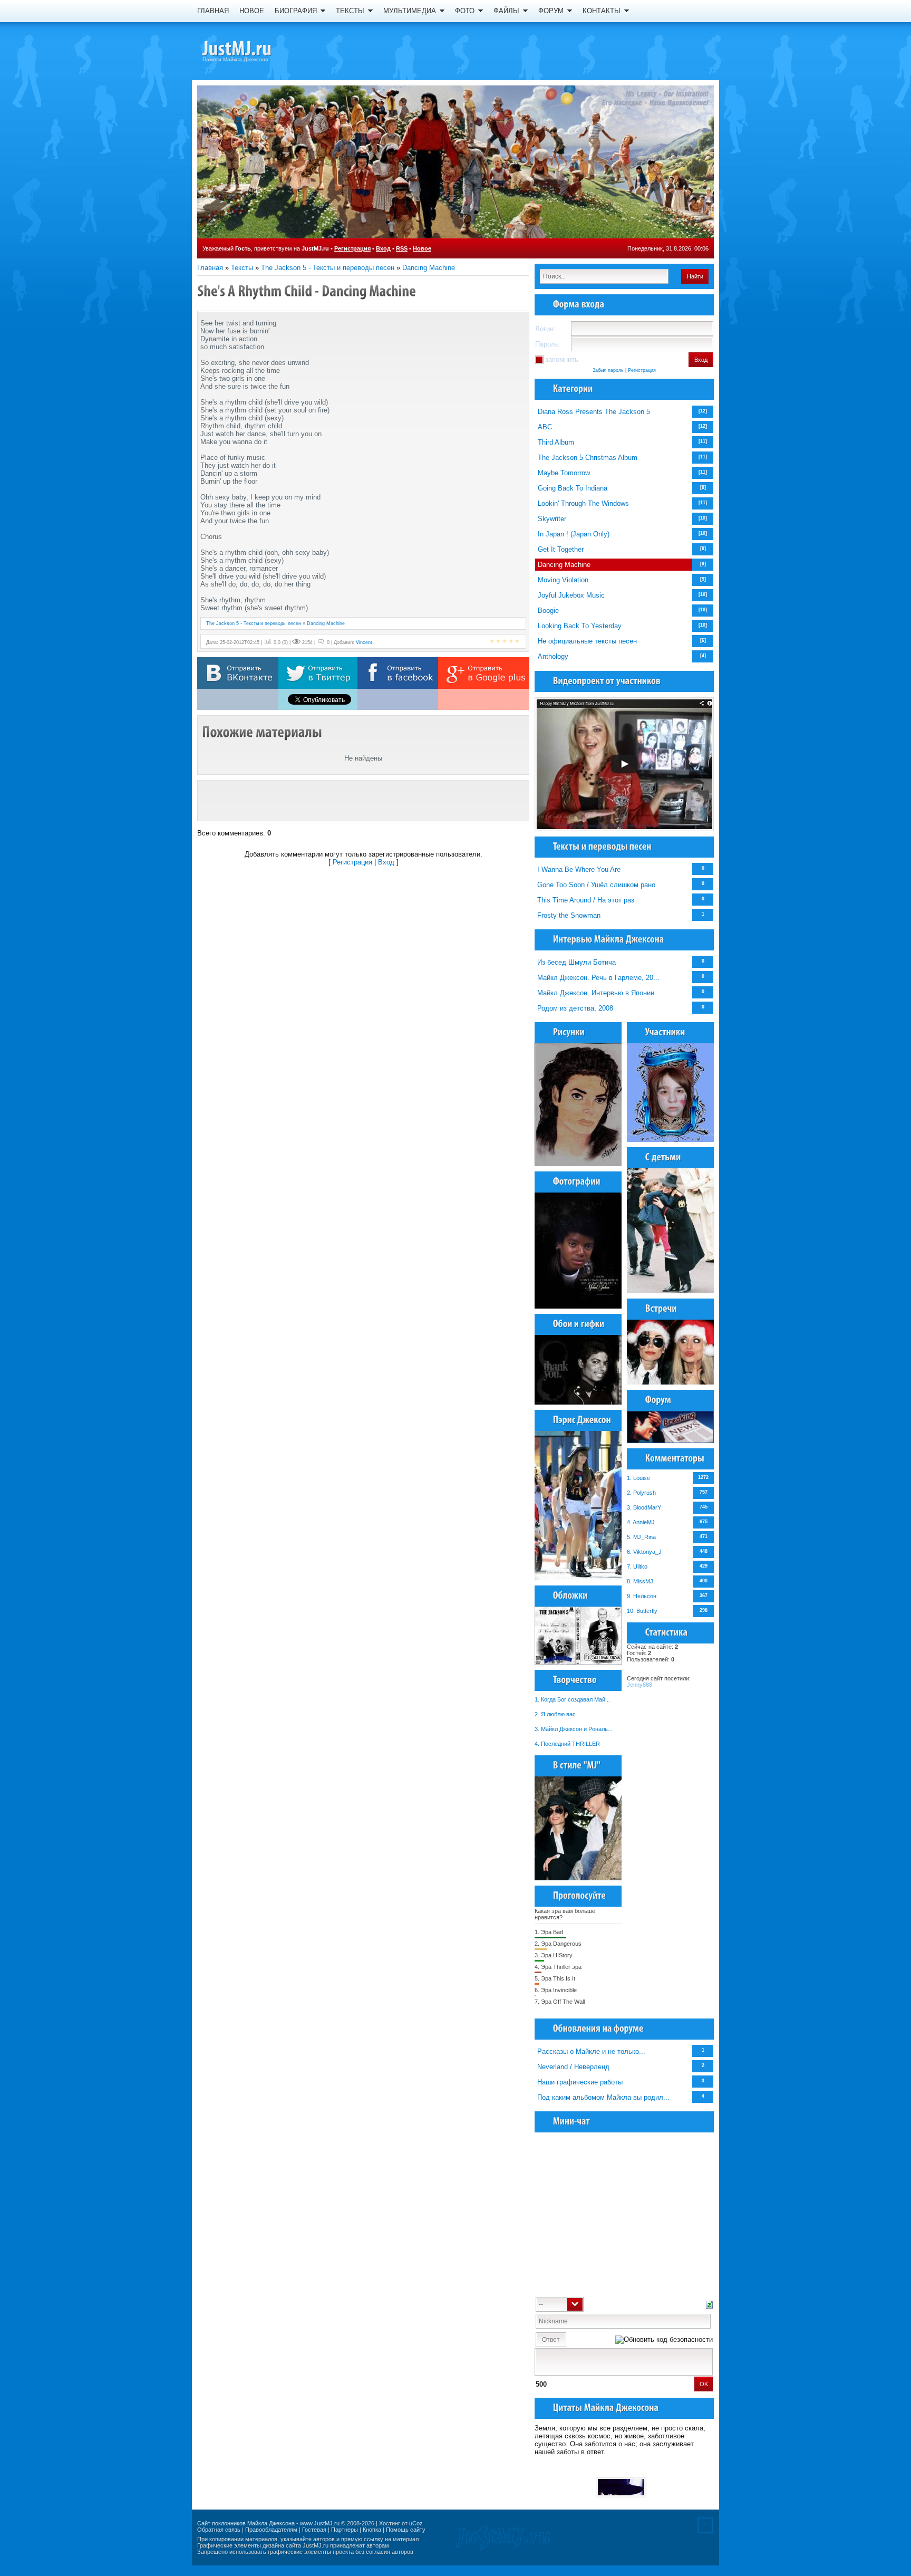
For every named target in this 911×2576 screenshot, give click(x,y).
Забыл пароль (608, 370)
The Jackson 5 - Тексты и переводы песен (328, 268)
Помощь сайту (406, 2530)
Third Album (556, 442)
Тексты (242, 268)
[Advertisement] (363, 801)
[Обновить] (709, 2304)
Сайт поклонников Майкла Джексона (246, 2523)
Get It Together (561, 549)
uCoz (416, 2523)
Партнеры (345, 2530)
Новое (422, 248)
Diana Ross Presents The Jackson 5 (594, 412)
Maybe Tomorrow (564, 473)
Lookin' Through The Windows (583, 503)
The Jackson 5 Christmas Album (588, 458)
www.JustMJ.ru (320, 2523)
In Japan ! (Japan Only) (574, 534)
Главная (210, 268)
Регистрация (352, 248)
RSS (402, 248)
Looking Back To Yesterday (580, 626)
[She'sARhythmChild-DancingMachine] (307, 291)
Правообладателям (271, 2530)
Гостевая (314, 2530)
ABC (545, 427)
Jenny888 (639, 1685)
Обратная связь (219, 2530)
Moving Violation (563, 580)
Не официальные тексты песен (587, 641)
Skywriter (552, 519)
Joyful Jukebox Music (571, 595)
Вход (383, 248)
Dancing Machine (429, 268)
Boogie (548, 611)
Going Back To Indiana (573, 488)
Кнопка (372, 2530)
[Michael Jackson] (255, 50)
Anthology (553, 656)
